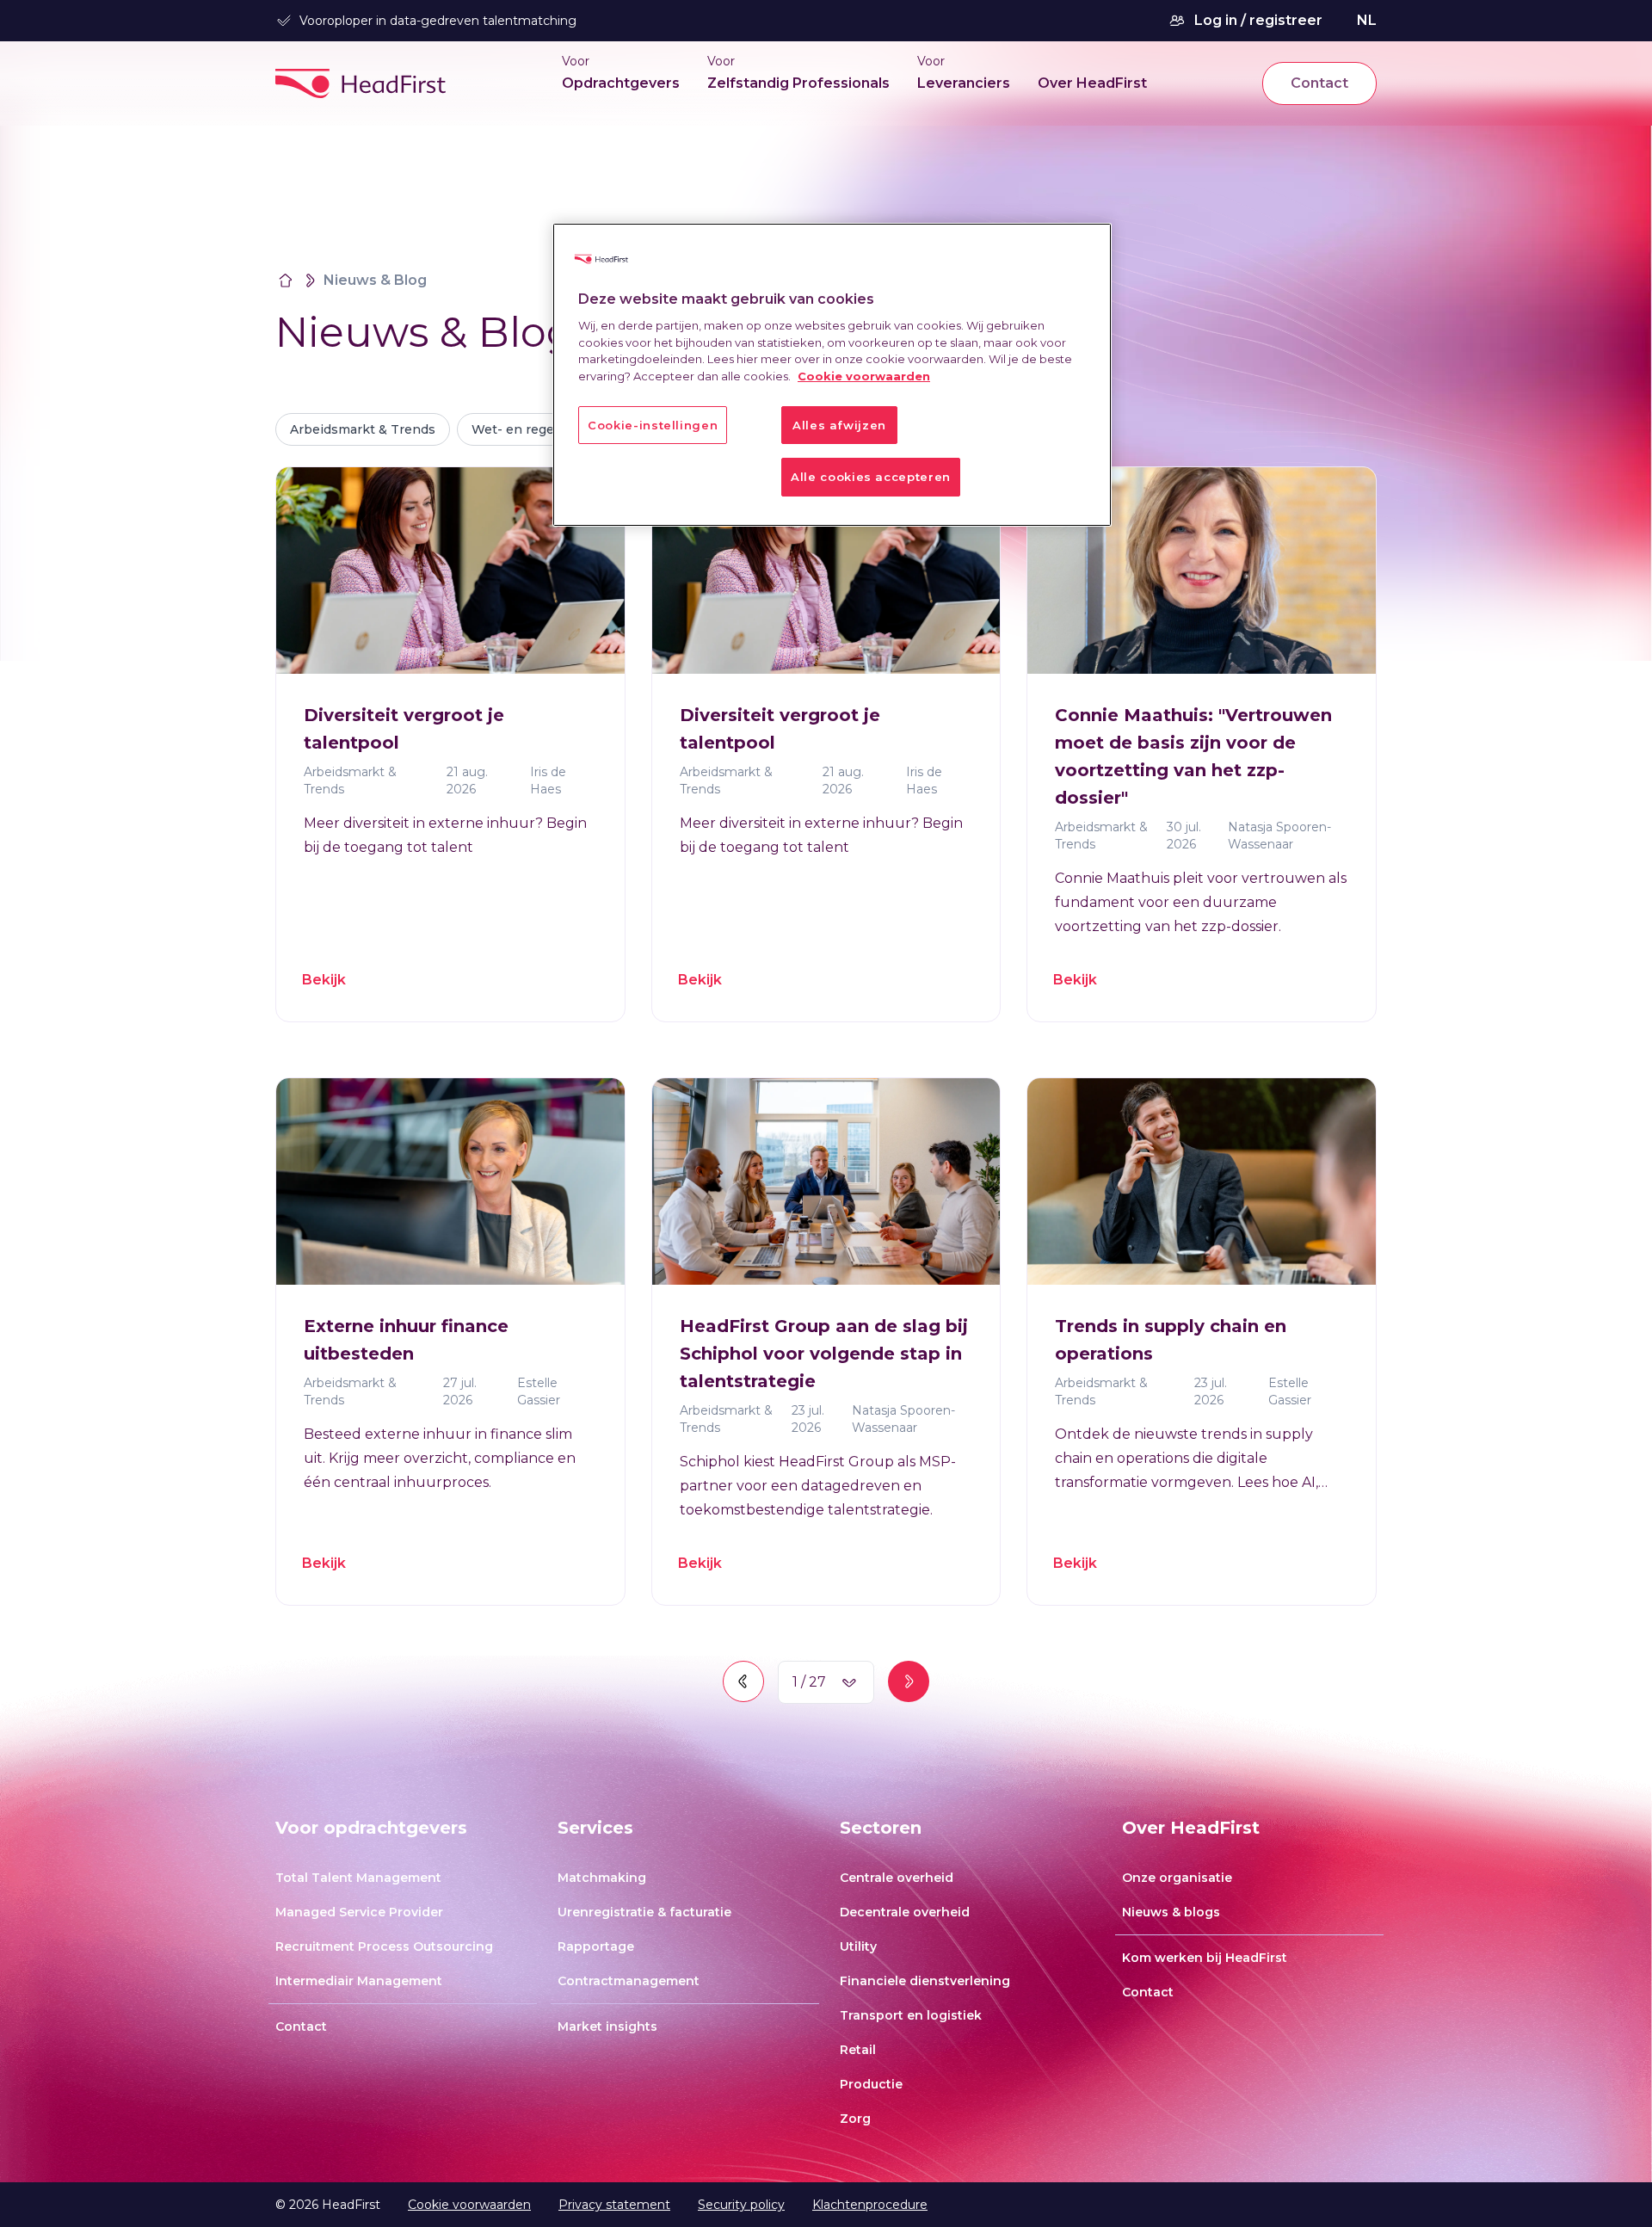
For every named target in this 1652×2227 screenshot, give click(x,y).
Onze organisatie (1177, 1878)
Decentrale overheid (905, 1912)
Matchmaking (602, 1878)
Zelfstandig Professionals (798, 83)
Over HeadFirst (1092, 83)
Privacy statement (614, 2205)
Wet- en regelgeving (536, 429)
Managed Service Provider (359, 1912)
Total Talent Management (358, 1878)
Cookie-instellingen (653, 425)
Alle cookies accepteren (871, 477)
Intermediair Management (359, 1981)
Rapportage (596, 1946)
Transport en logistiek (911, 2015)
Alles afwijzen (839, 425)
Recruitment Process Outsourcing (384, 1946)
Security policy (741, 2205)
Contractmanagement (629, 1981)
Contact (1319, 83)
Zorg (855, 2119)
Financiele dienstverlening (925, 1981)
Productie (871, 2084)
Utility (858, 1946)
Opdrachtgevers (621, 83)
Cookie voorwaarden (469, 2205)
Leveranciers (964, 83)
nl (1367, 20)
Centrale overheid (897, 1878)
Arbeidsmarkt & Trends (363, 429)
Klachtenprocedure (870, 2205)
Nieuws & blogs (1171, 1912)
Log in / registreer (1258, 20)
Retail (858, 2050)
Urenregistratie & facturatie (644, 1912)
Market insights (607, 2027)
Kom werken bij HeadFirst (1205, 1958)
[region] (832, 375)
